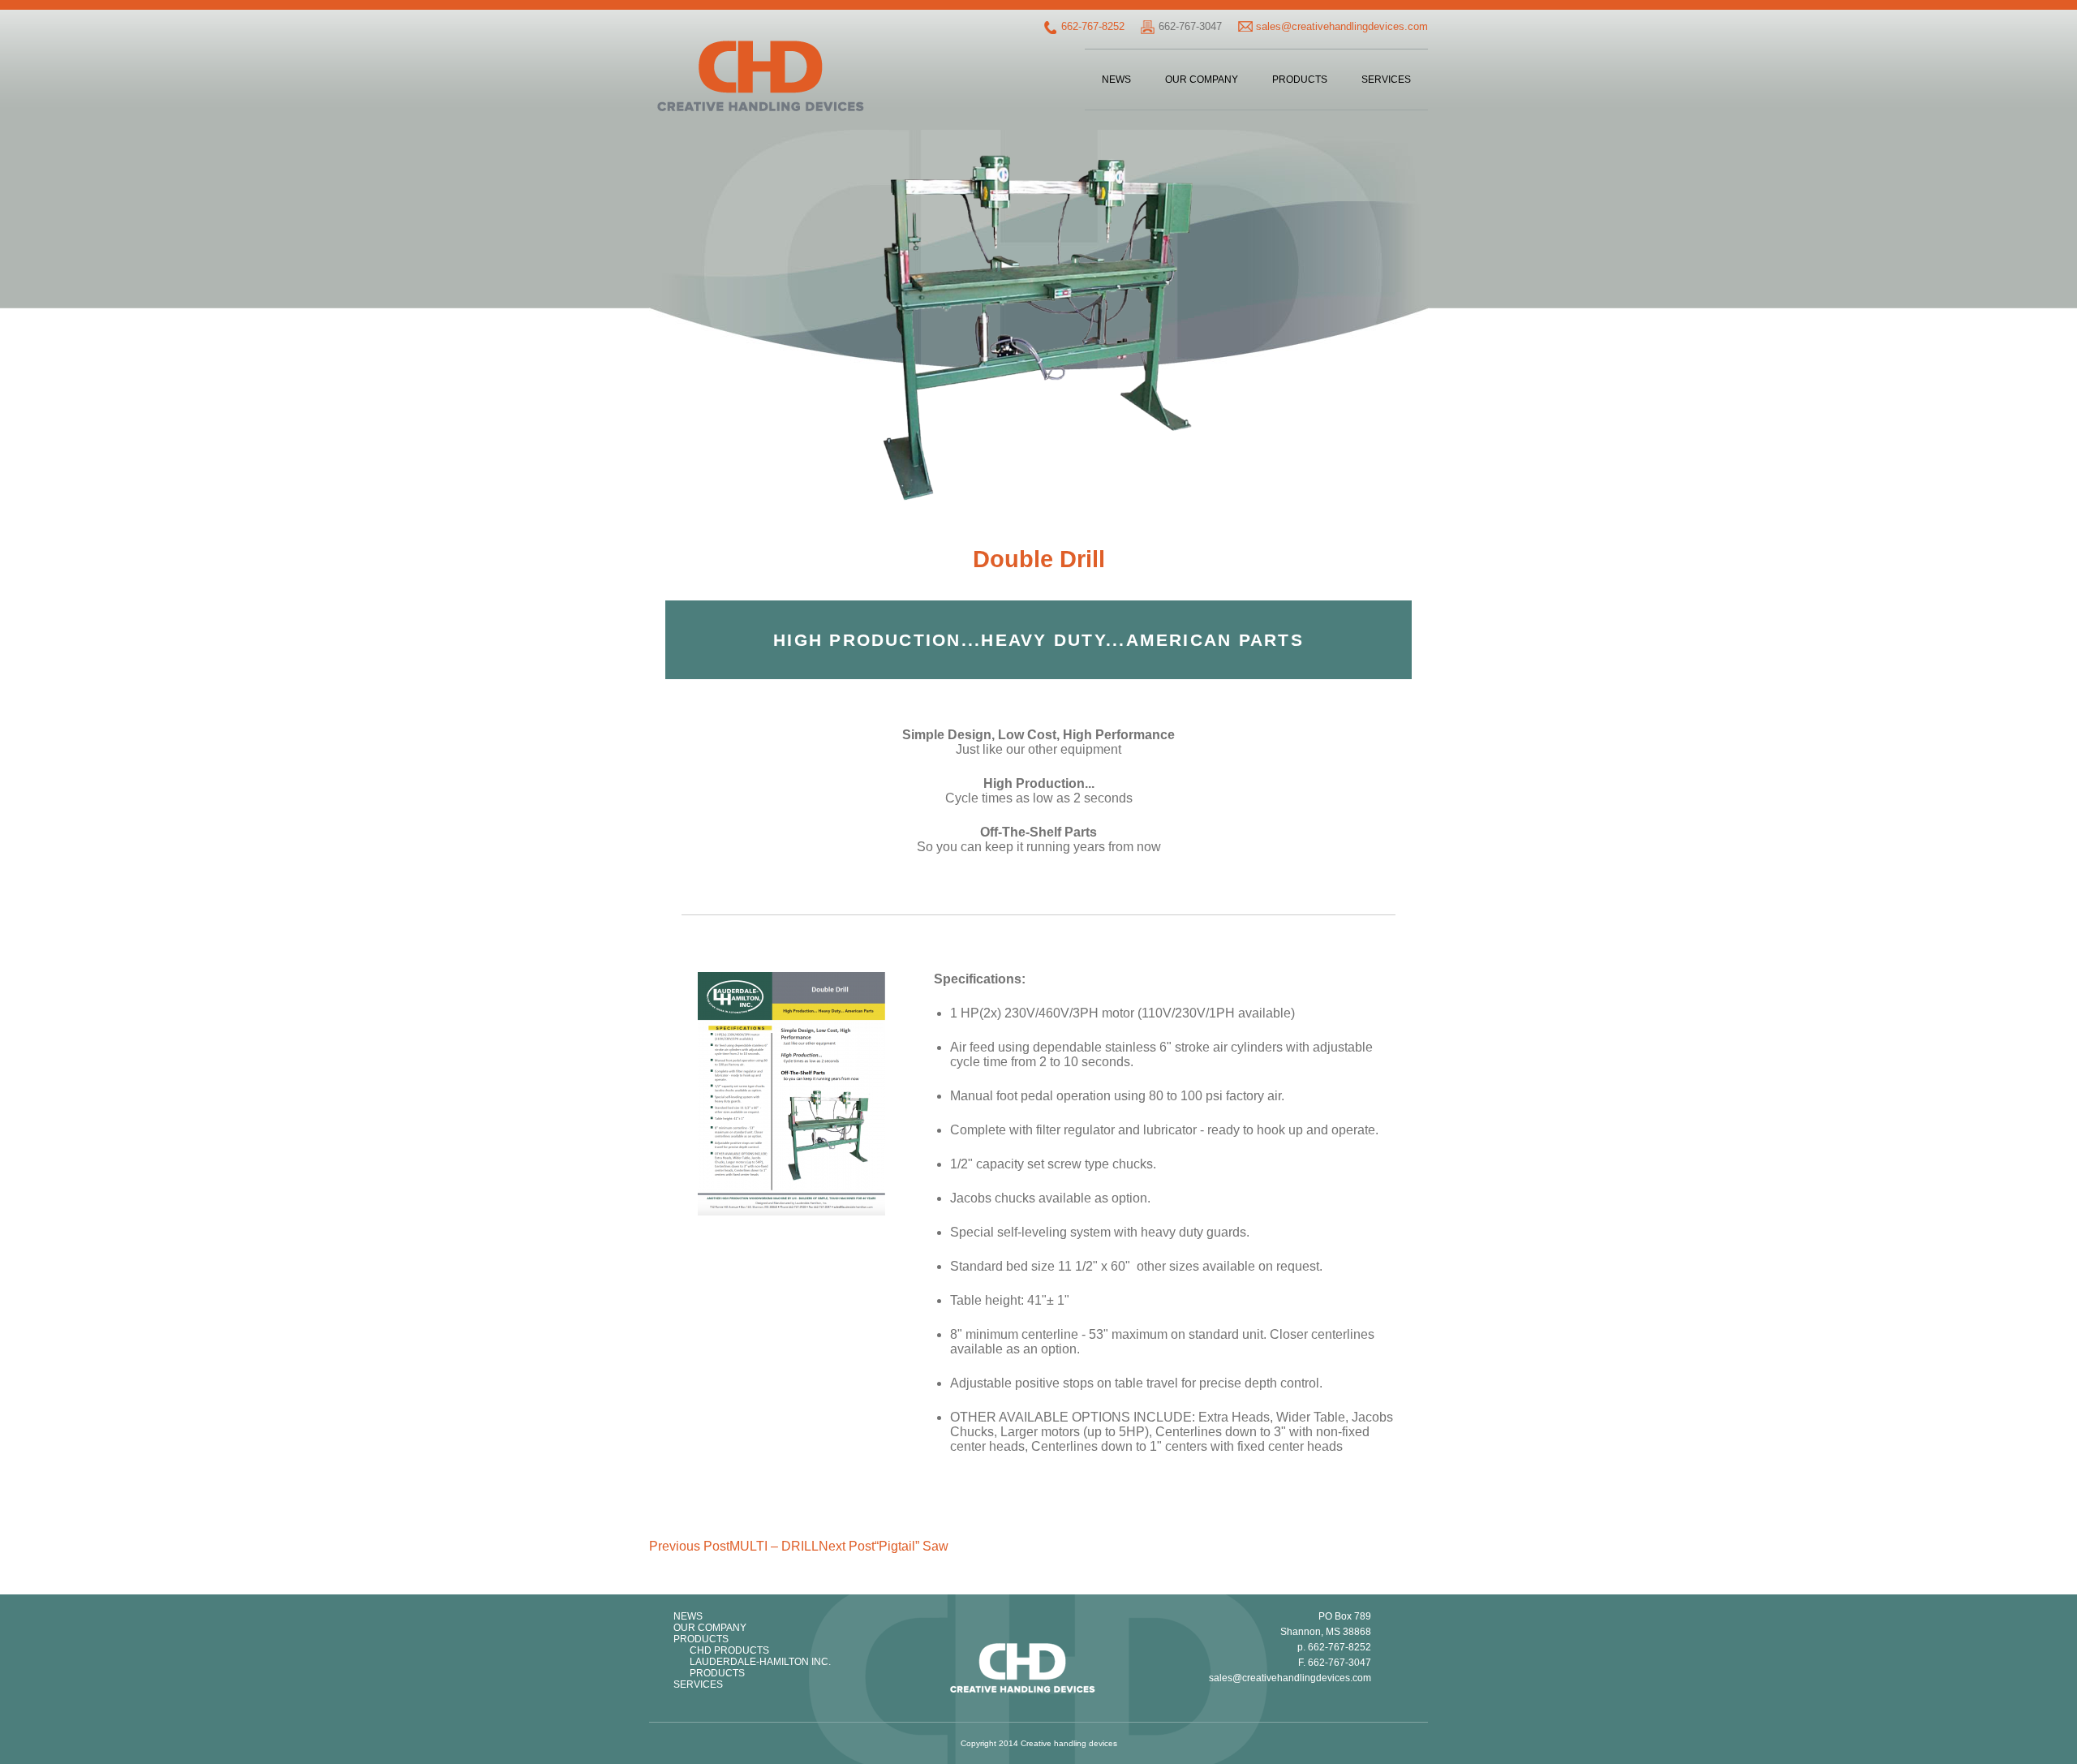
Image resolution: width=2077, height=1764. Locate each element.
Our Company (1202, 80)
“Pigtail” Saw (884, 1546)
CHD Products (729, 1650)
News (1116, 80)
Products (1300, 80)
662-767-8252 (1093, 26)
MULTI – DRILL (734, 1546)
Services (1386, 80)
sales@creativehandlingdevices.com (1342, 26)
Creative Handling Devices (761, 76)
